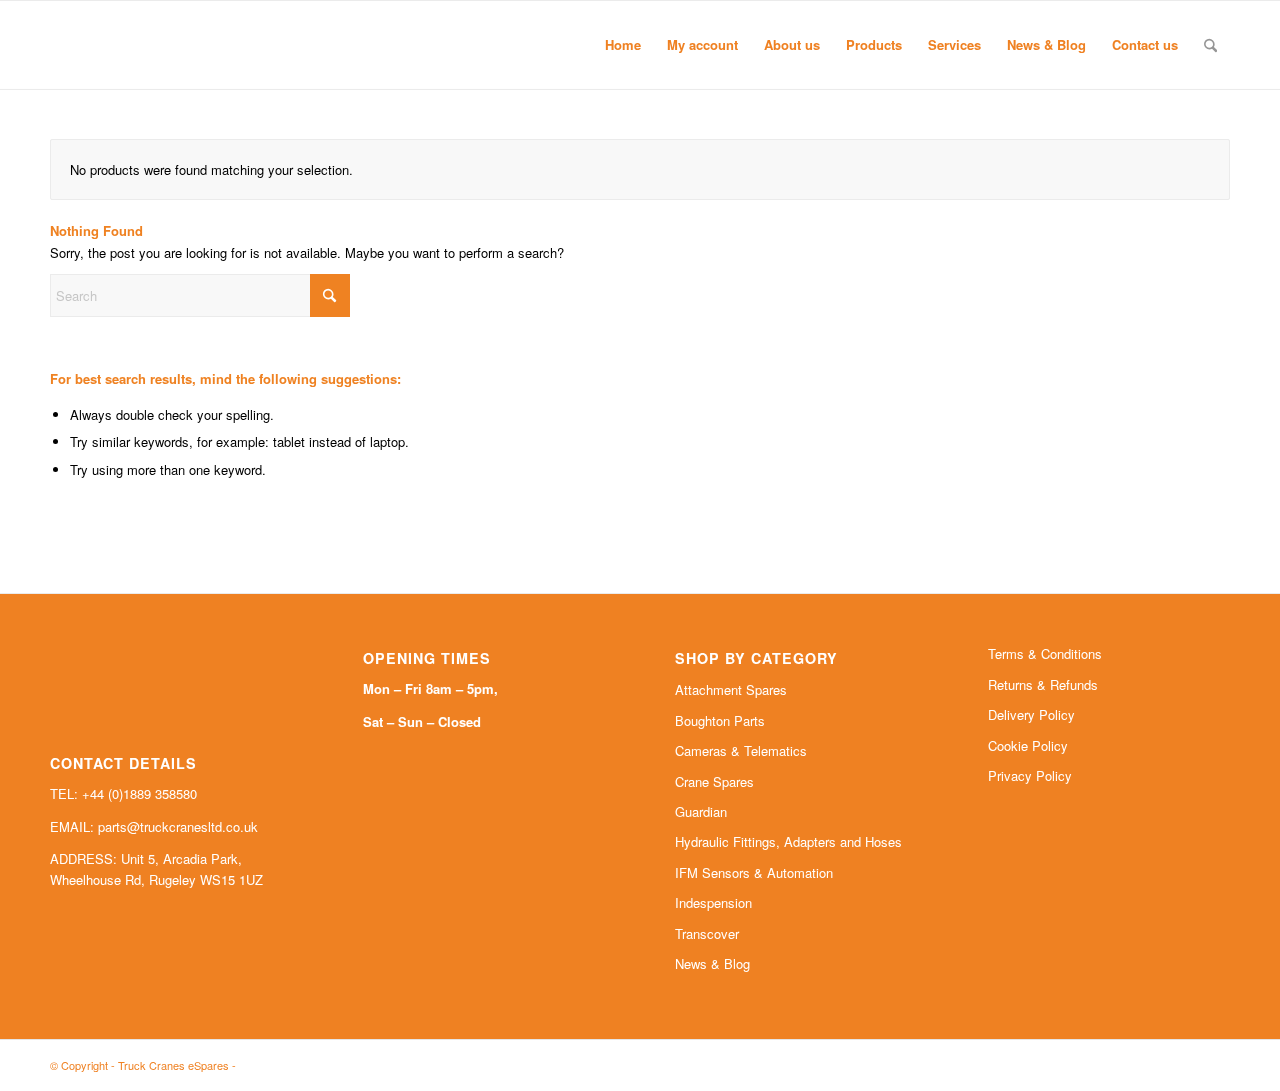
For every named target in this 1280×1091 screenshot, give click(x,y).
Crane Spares (714, 781)
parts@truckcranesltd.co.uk (178, 826)
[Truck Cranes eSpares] (200, 45)
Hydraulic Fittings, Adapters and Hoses (788, 841)
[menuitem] (623, 45)
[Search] (1210, 45)
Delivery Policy (1031, 714)
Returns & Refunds (1043, 684)
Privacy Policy (1030, 775)
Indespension (713, 902)
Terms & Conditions (1045, 653)
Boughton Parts (720, 720)
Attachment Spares (731, 689)
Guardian (701, 811)
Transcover (707, 933)
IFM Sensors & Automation (754, 872)
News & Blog (712, 963)
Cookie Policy (1028, 745)
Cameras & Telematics (741, 750)
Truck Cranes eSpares (173, 1065)
